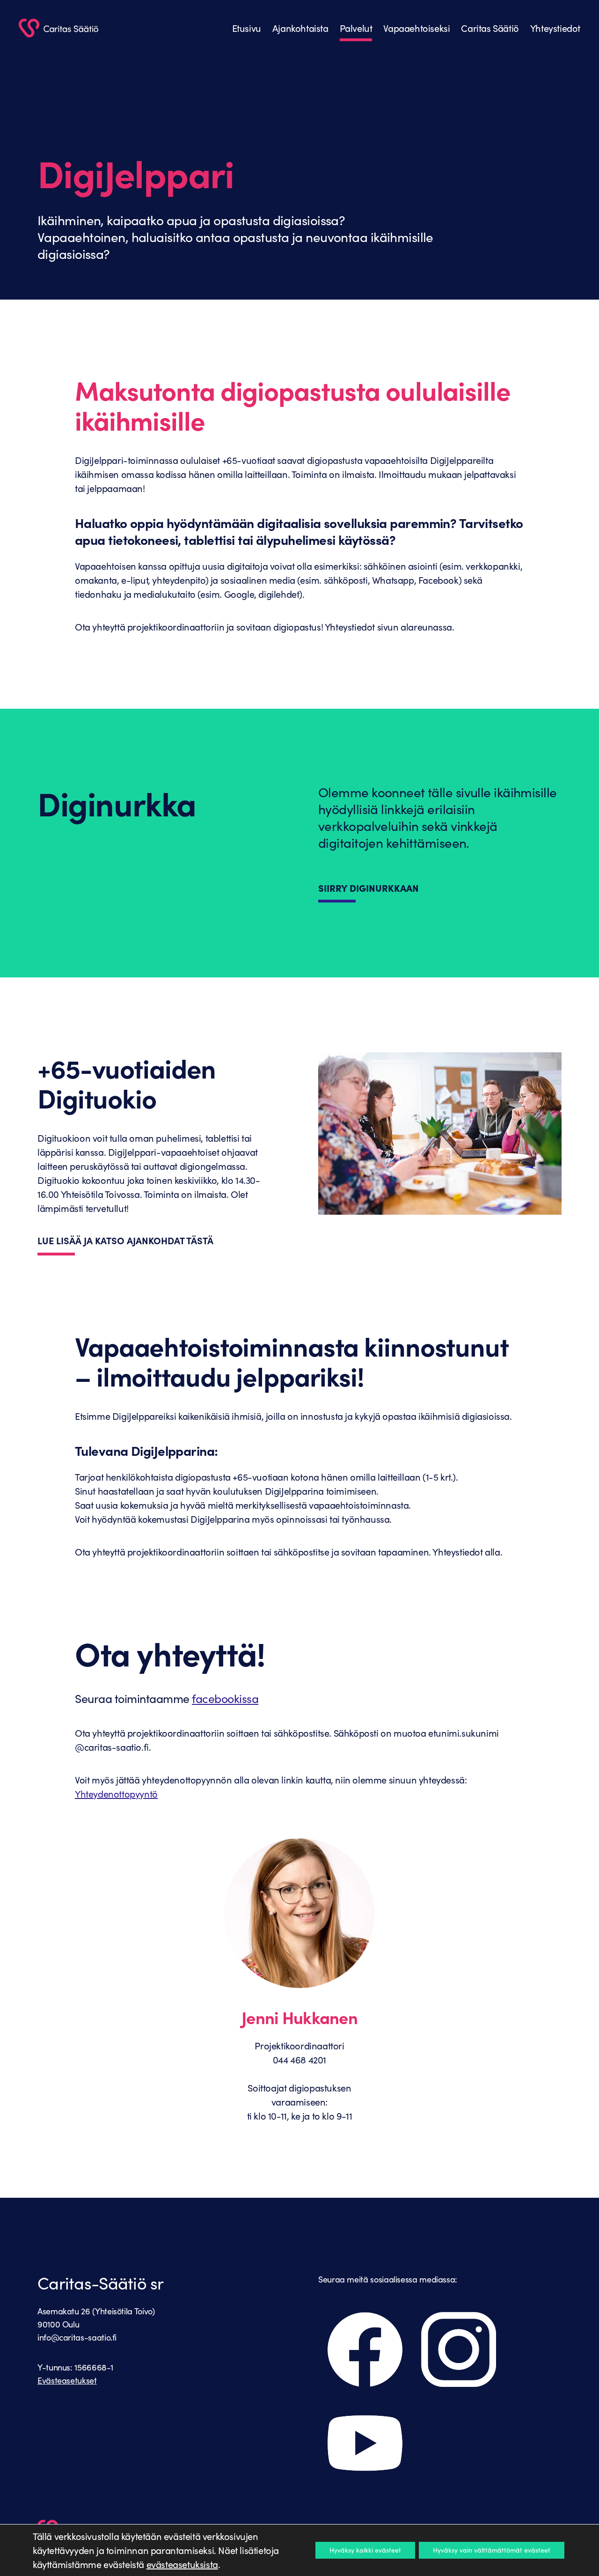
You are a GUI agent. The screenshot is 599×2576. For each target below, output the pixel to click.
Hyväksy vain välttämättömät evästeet (492, 2550)
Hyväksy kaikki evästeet (365, 2550)
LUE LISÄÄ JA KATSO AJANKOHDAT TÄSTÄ (125, 1240)
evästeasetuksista (182, 2564)
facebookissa (225, 1698)
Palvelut (356, 28)
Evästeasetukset (67, 2380)
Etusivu (247, 28)
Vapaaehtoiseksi (416, 28)
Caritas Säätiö (490, 28)
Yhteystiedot (555, 28)
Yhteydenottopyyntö (116, 1794)
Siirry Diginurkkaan (369, 888)
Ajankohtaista (300, 28)
